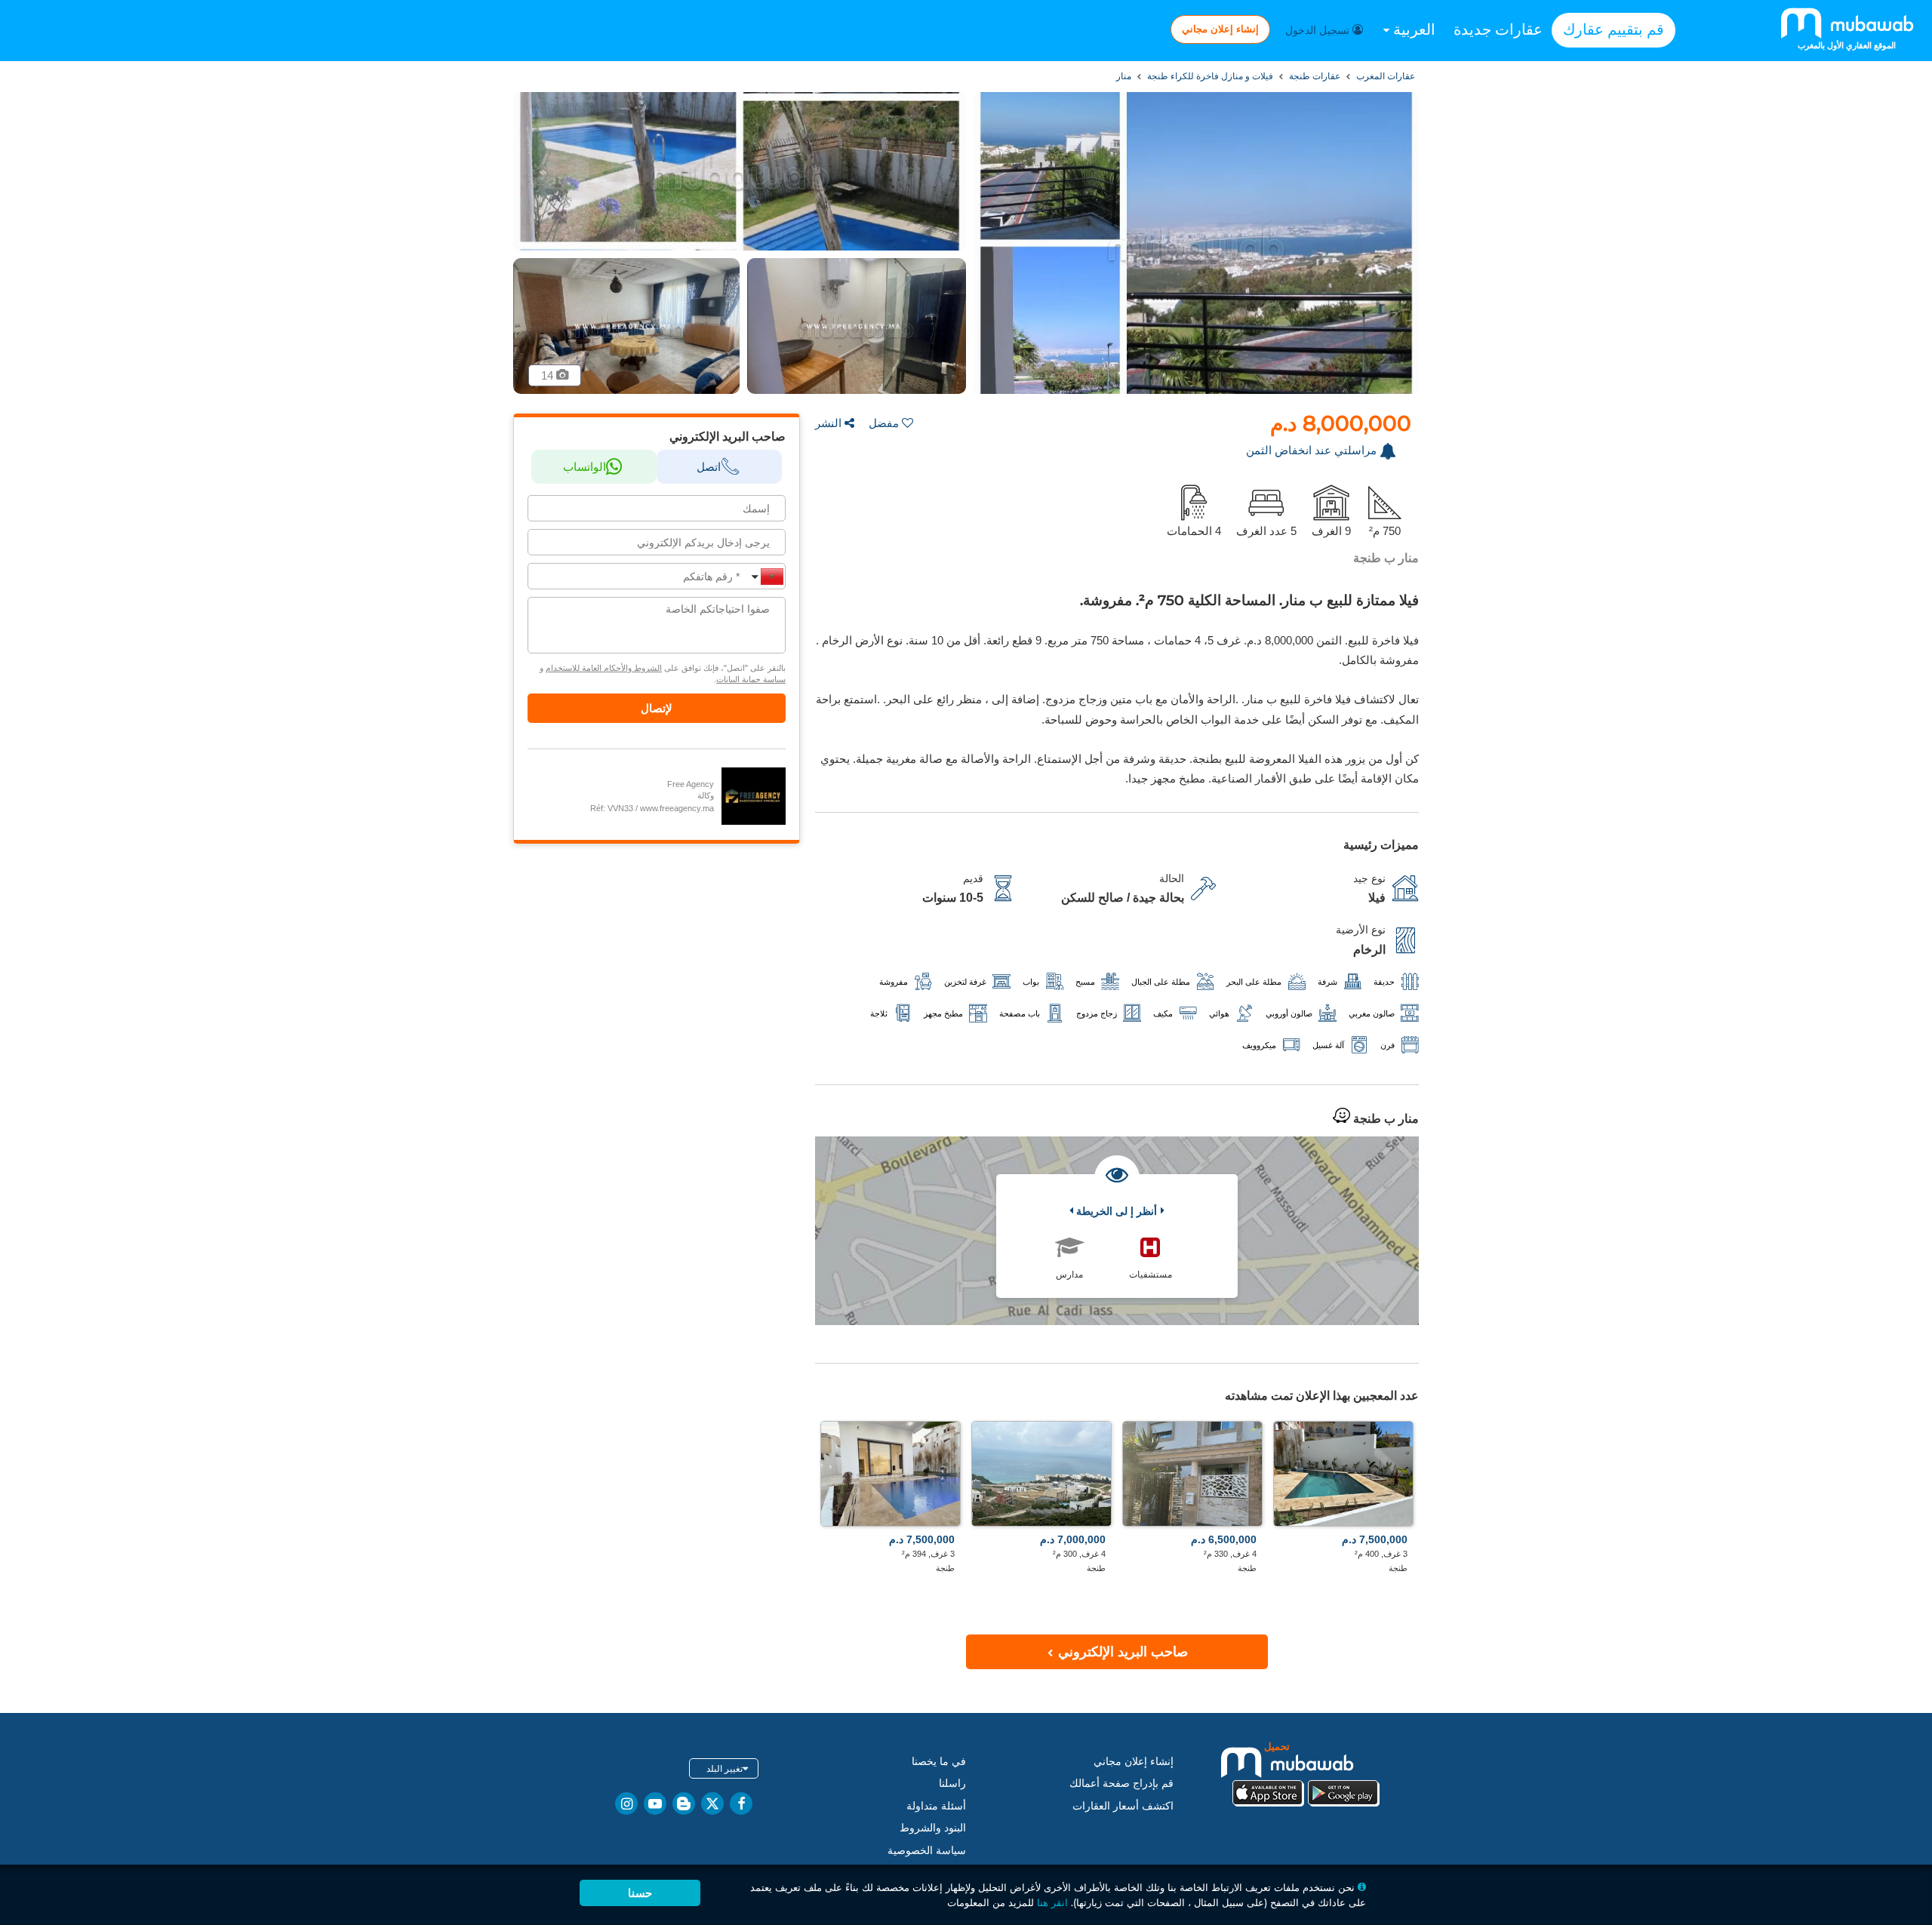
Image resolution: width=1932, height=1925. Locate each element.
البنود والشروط (933, 1828)
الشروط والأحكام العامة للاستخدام (604, 668)
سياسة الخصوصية (927, 1850)
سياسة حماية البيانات (751, 679)
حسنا (640, 1893)
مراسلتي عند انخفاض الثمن (1311, 450)
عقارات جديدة (1498, 29)
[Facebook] (741, 1804)
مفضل (884, 423)
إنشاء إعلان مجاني (1220, 29)
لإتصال (657, 708)
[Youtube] (655, 1804)
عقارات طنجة (1314, 76)
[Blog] (684, 1804)
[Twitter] (712, 1804)
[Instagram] (626, 1804)
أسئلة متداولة (936, 1806)
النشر (828, 423)
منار (1124, 76)
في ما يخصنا (939, 1761)
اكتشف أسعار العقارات (1123, 1806)
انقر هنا (1052, 1902)
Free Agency (691, 784)
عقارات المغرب (1384, 76)
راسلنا (952, 1783)
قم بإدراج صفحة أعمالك (1121, 1783)
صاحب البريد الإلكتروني (1121, 1652)
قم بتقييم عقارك (1614, 29)
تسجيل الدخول (1319, 30)
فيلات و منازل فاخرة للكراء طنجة (1209, 76)
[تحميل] (1306, 1773)
